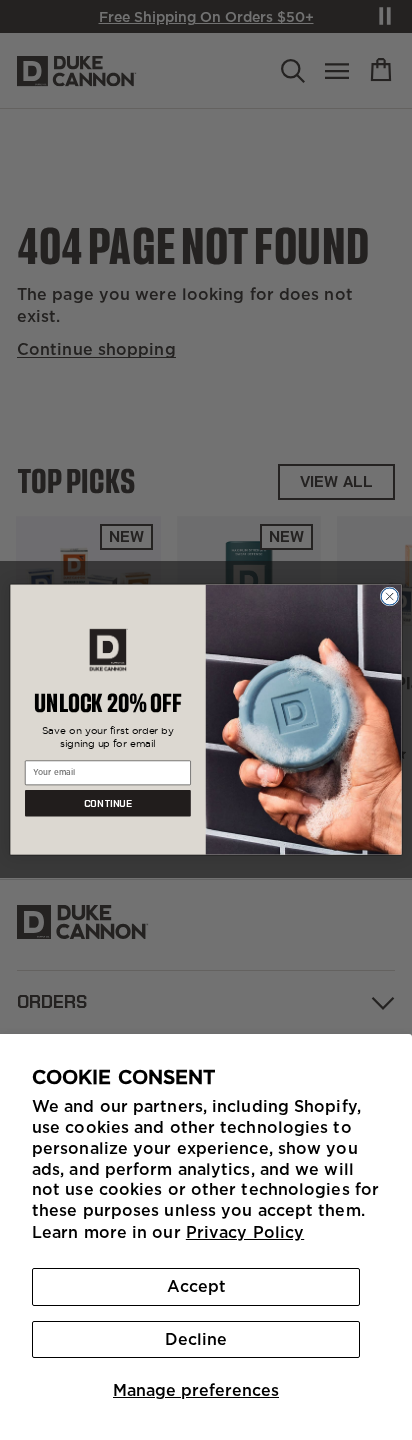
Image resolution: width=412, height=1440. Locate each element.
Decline (196, 1339)
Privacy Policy (245, 1232)
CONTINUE (108, 803)
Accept (196, 1286)
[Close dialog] (389, 596)
